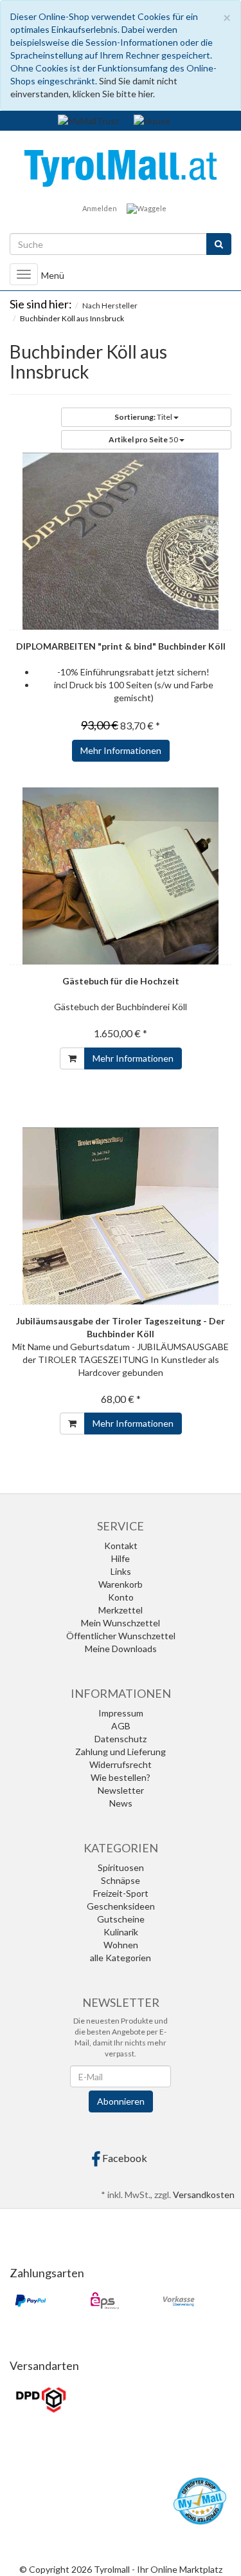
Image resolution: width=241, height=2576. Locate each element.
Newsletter (121, 1790)
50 (144, 439)
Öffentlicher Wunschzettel (121, 1636)
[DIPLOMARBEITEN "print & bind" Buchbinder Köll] (121, 541)
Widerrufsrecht (121, 1764)
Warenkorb (121, 1584)
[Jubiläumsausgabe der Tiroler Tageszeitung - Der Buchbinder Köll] (121, 1216)
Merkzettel (121, 1610)
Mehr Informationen (121, 750)
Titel (144, 417)
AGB (121, 1726)
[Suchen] (219, 244)
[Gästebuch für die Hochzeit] (121, 876)
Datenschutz (121, 1739)
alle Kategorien (121, 1958)
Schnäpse (121, 1880)
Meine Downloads (121, 1649)
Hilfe (121, 1558)
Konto (121, 1597)
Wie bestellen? (121, 1777)
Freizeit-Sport (121, 1893)
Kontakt (121, 1546)
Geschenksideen (121, 1906)
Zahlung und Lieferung (121, 1752)
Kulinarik (121, 1932)
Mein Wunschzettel (121, 1623)
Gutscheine (121, 1919)
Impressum (121, 1713)
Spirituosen (121, 1867)
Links (121, 1571)
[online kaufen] (121, 167)
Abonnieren (121, 2101)
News (121, 1803)
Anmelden (100, 208)
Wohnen (121, 1945)
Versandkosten (204, 2195)
